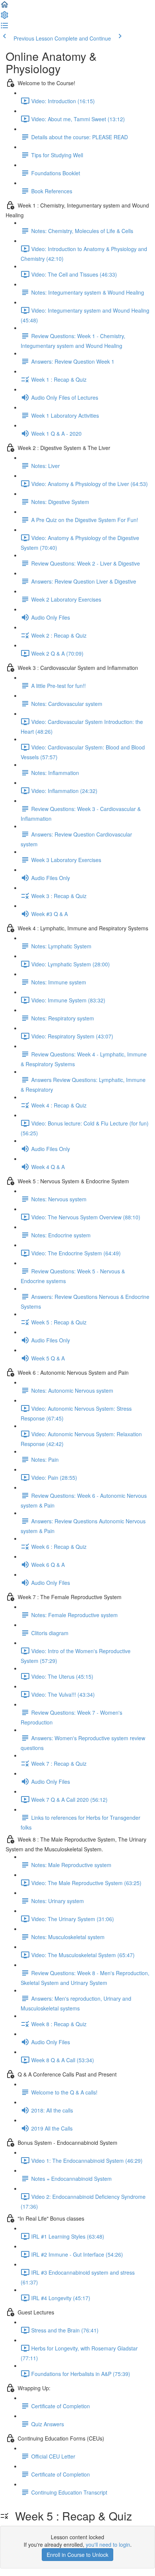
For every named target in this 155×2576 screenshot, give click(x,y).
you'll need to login (108, 2544)
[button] (5, 7)
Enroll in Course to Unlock (77, 2555)
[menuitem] (5, 17)
